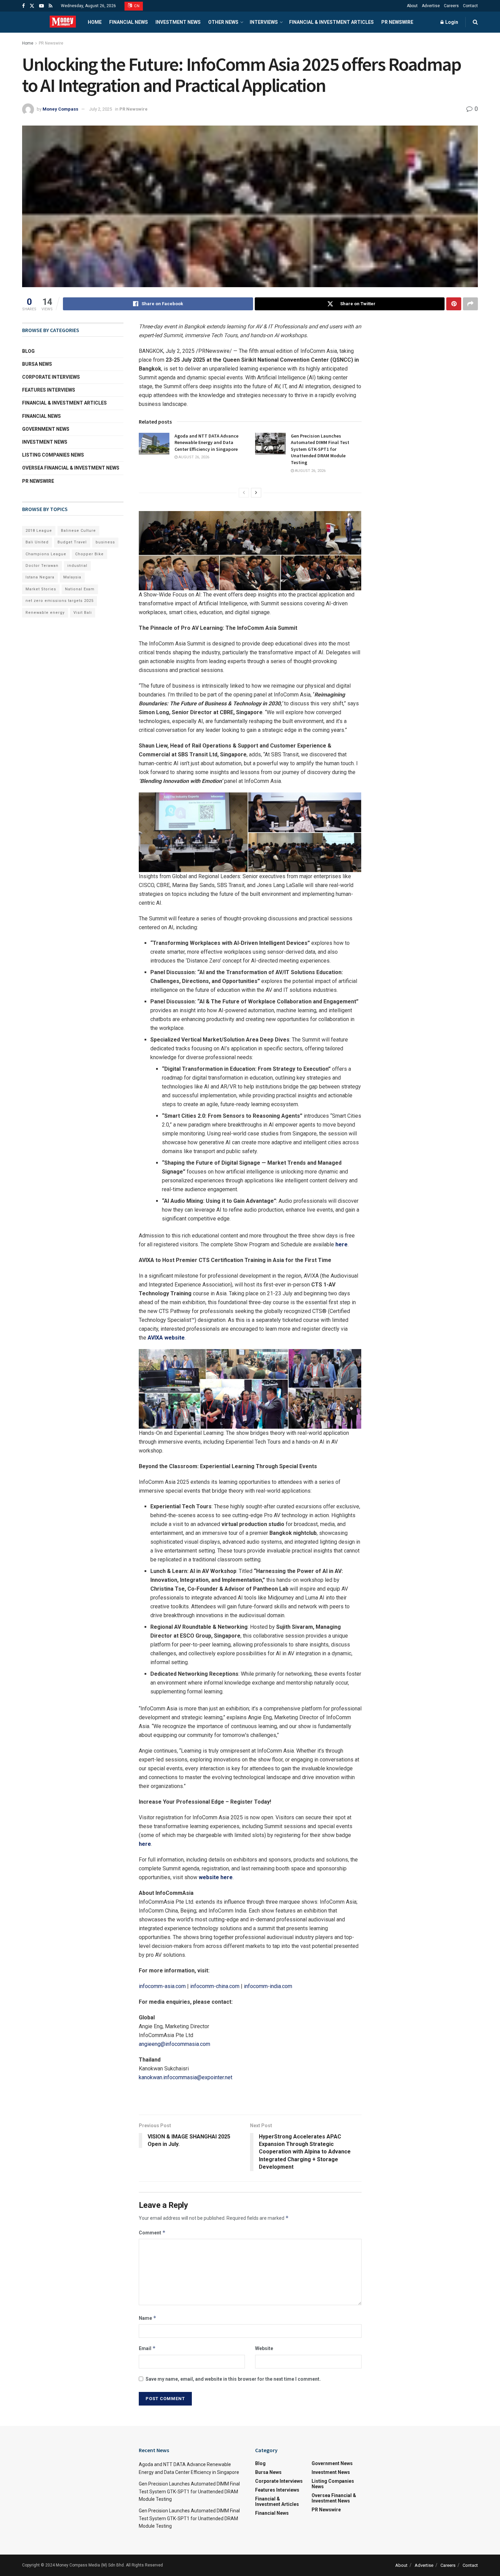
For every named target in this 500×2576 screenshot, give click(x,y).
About (412, 6)
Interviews (264, 22)
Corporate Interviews (51, 377)
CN (136, 6)
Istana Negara (40, 577)
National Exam (80, 589)
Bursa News (37, 364)
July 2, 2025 (101, 109)
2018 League (39, 531)
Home (95, 22)
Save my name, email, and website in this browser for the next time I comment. (233, 2379)
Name (148, 2318)
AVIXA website (166, 1338)
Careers (451, 6)
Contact (470, 6)
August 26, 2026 (193, 457)
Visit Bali (83, 613)
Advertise (431, 6)
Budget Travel (72, 542)
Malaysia (72, 577)
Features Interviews (49, 390)
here (341, 1244)
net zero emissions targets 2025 (60, 601)
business (105, 542)
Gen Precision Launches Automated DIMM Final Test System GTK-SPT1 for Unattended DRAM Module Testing (320, 449)
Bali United (37, 542)
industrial (77, 566)
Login (451, 22)
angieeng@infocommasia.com (174, 2044)
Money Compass (60, 109)
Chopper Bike (89, 554)
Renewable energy (45, 613)
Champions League (46, 554)
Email (147, 2348)
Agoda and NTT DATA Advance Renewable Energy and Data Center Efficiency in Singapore (206, 442)
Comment (152, 2233)
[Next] (256, 493)
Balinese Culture (78, 531)
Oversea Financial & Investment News (71, 468)
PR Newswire (397, 22)
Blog (28, 351)
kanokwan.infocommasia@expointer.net (186, 2077)
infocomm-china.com (215, 1986)
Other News (223, 22)
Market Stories (41, 589)
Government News (46, 429)
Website (264, 2348)
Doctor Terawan (42, 566)
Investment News (178, 22)
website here (216, 1877)
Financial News (129, 22)
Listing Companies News (53, 455)
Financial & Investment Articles (331, 22)
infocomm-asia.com (162, 1986)
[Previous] (244, 493)
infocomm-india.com (268, 1986)
